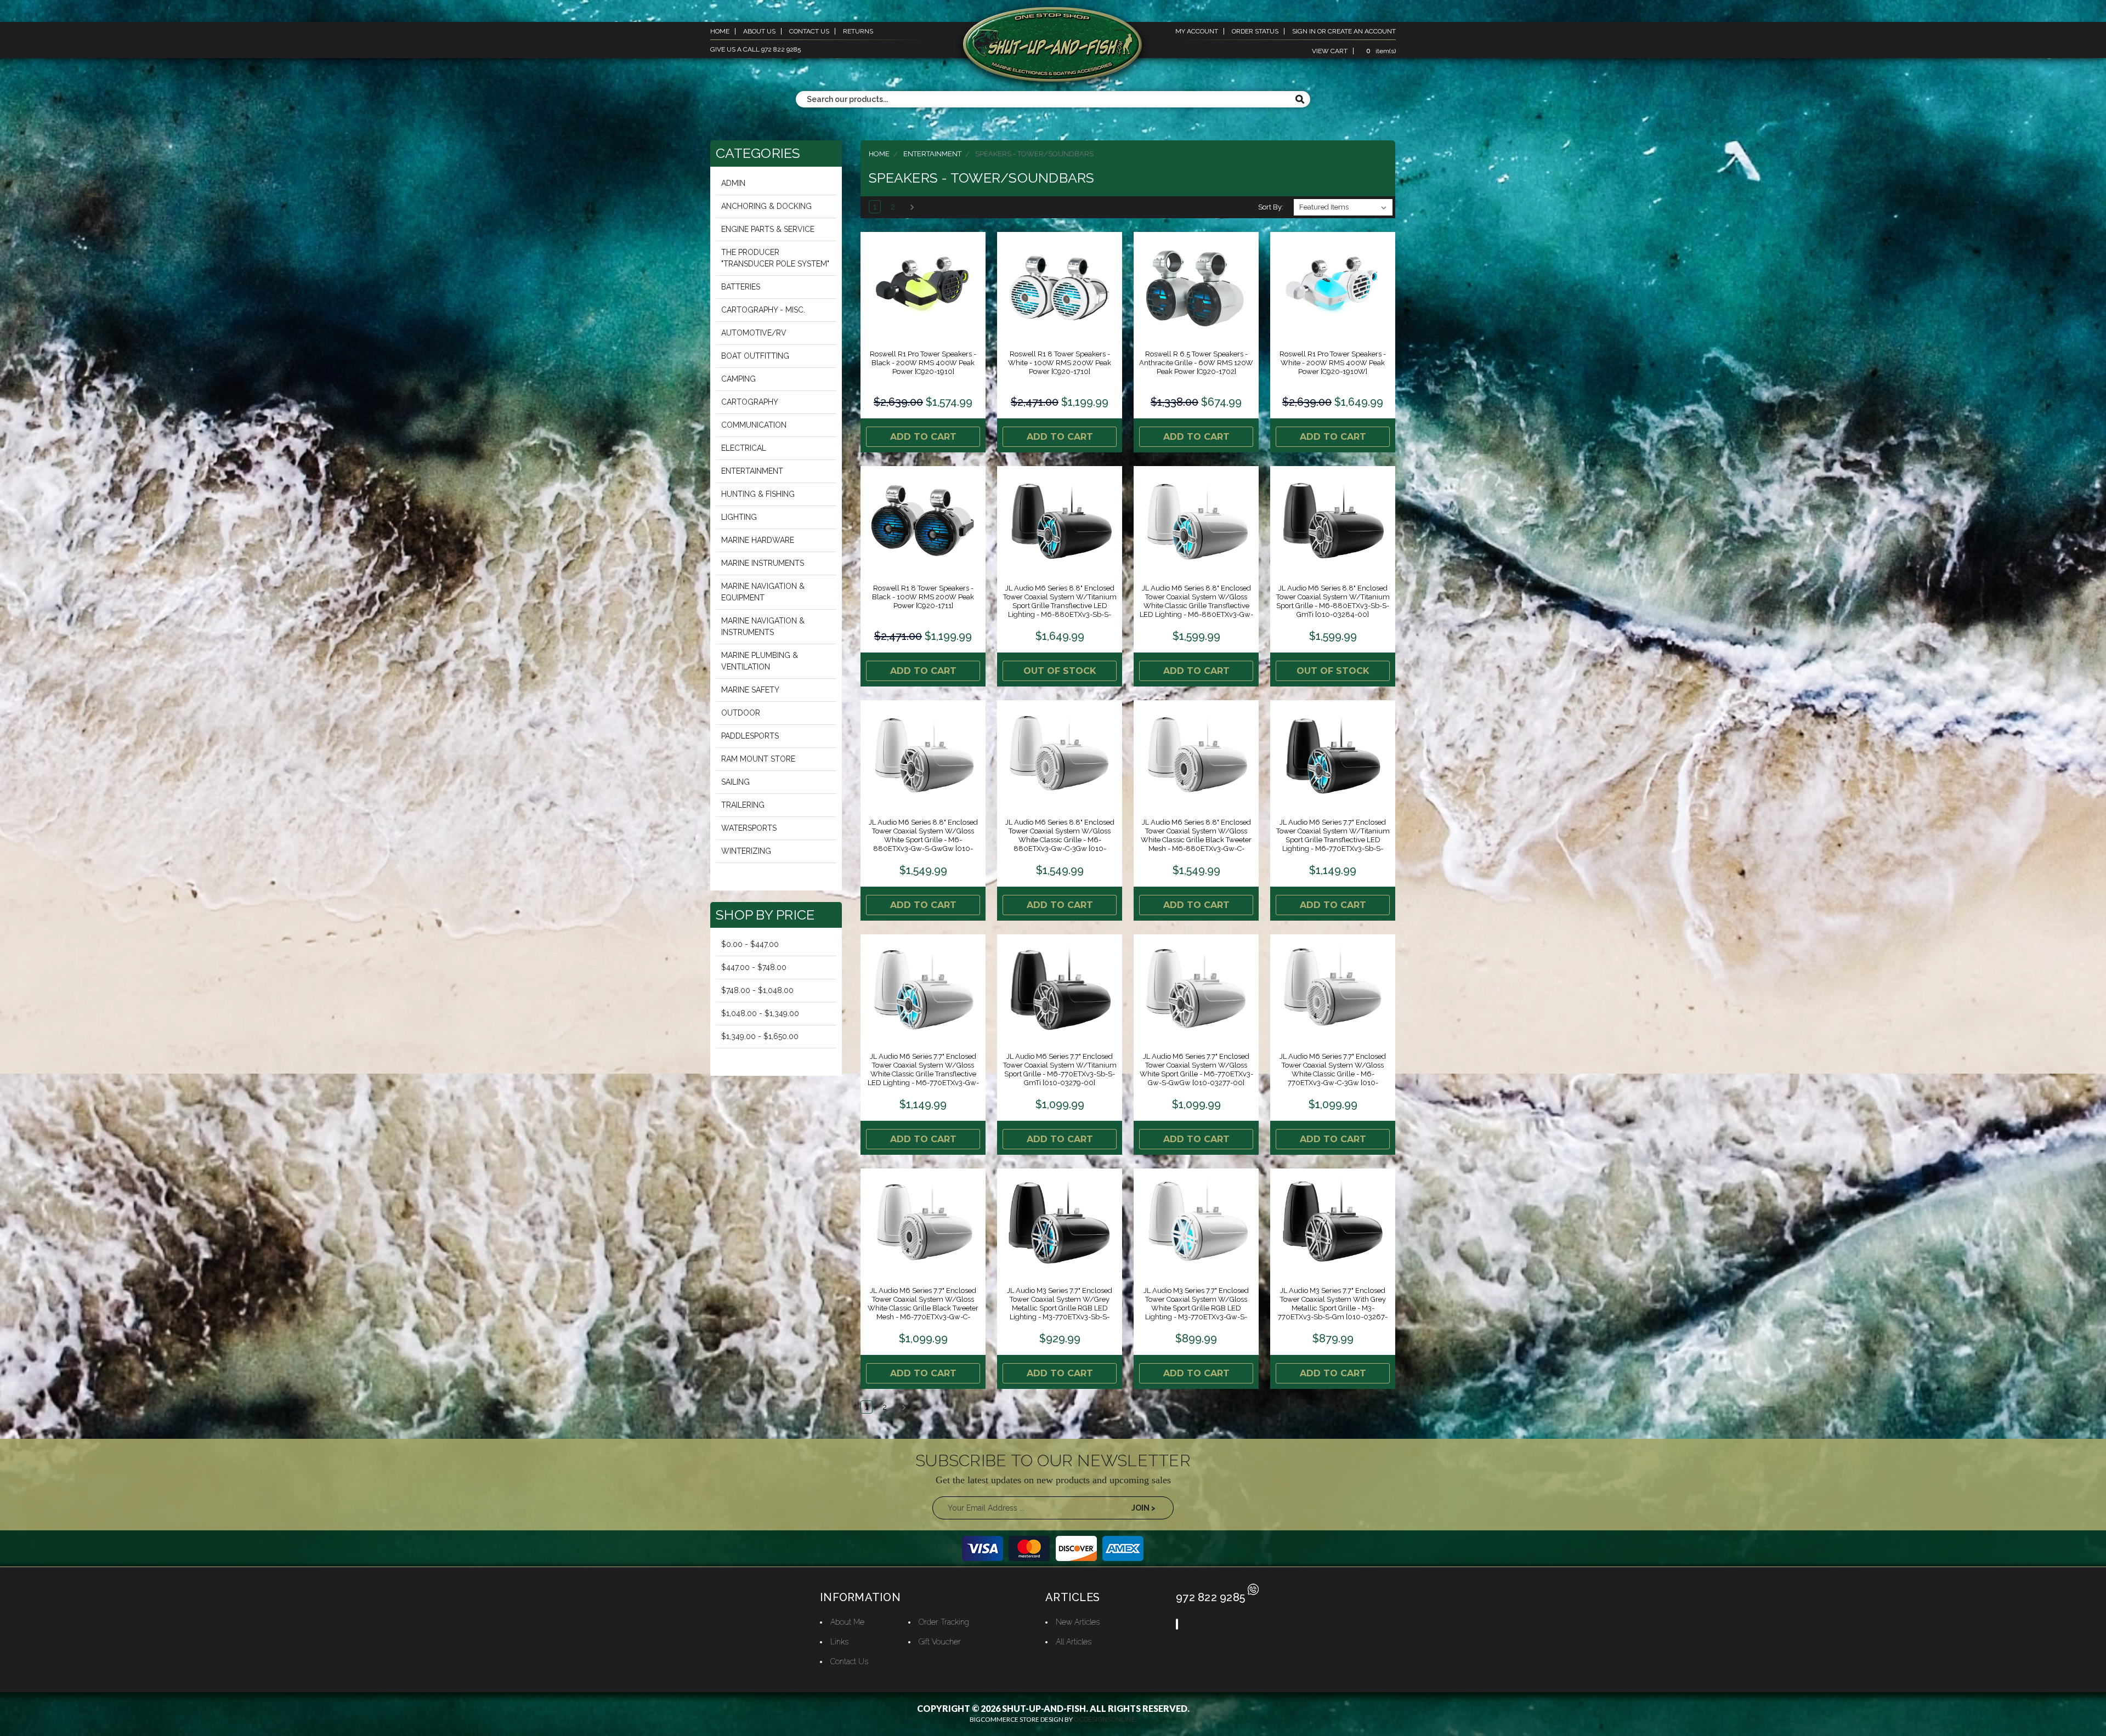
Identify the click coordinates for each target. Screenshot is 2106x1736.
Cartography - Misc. (763, 310)
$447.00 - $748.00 (754, 967)
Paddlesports (750, 736)
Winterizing (746, 851)
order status (1255, 31)
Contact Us (849, 1661)
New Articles (1078, 1622)
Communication (754, 425)
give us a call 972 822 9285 (755, 49)
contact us (809, 31)
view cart (1330, 51)
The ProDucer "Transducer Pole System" (775, 258)
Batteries (741, 287)
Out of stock (1060, 671)
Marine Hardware (758, 540)
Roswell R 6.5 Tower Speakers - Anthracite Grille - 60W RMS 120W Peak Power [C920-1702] (1196, 363)
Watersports (749, 828)
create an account (1362, 31)
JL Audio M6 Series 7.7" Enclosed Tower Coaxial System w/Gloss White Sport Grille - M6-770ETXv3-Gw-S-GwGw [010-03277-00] (1196, 1070)
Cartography (750, 402)
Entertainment (752, 471)
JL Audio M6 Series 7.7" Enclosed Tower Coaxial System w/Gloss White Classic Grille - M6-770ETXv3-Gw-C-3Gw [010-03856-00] (1333, 1074)
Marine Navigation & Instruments (763, 626)
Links (839, 1642)
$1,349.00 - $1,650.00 (760, 1036)
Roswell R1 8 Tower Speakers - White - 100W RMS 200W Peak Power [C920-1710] (1060, 363)
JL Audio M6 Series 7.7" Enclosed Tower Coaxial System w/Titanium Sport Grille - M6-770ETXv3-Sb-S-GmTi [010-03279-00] (1060, 1070)
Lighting (739, 517)
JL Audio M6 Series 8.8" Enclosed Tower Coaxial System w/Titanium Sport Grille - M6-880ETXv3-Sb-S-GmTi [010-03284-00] (1333, 601)
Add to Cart (923, 437)
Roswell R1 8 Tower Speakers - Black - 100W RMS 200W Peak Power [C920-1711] (923, 597)
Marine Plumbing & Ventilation (760, 661)
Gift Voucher (940, 1642)
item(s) (1381, 51)
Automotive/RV (754, 333)
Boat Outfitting (755, 356)
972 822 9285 (1210, 1597)
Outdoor (741, 713)
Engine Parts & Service (768, 229)
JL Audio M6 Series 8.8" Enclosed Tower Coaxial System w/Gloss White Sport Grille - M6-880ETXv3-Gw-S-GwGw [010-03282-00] (923, 840)
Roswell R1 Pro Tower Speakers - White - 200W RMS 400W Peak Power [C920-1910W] (1333, 363)
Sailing (735, 782)
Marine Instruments (763, 563)
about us (759, 31)
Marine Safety (750, 690)
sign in (1304, 31)
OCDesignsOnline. (1105, 1720)
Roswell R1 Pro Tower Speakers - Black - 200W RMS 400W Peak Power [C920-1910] (923, 363)
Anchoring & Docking (766, 206)
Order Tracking (944, 1622)
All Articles (1074, 1642)
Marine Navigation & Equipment (763, 592)
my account (1197, 31)
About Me (847, 1622)
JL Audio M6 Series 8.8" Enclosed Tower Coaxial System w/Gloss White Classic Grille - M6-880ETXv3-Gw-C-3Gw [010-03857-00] (1060, 840)
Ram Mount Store (758, 759)
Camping (738, 379)
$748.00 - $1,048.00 (757, 990)
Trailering (743, 805)
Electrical (744, 448)
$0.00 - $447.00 (750, 944)
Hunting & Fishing (758, 494)
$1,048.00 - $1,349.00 (760, 1013)
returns (858, 31)
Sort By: (1271, 207)
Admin (733, 183)
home (720, 31)
